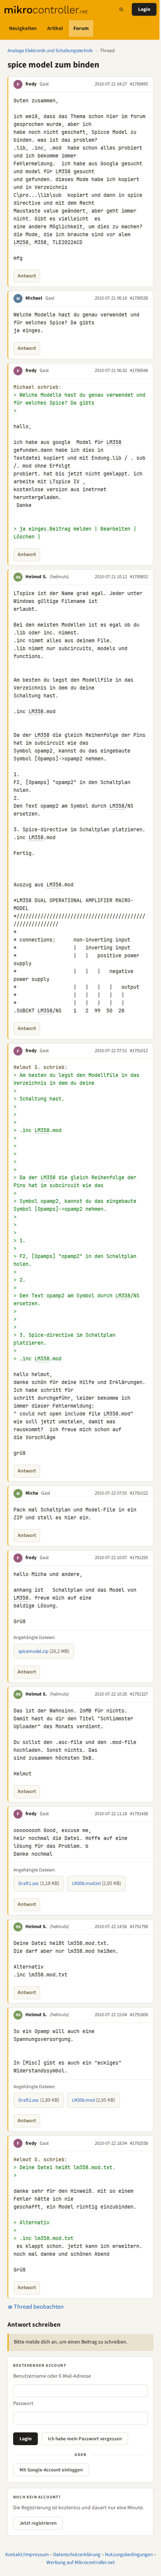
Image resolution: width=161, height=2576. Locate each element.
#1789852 (139, 577)
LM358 (63, 171)
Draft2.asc (29, 2100)
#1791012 (139, 1051)
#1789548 (139, 370)
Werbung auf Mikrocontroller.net (81, 2562)
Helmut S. (36, 577)
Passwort (23, 2404)
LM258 (21, 242)
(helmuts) (59, 577)
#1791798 (139, 1927)
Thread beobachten (38, 2307)
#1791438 (139, 1814)
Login (144, 9)
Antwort (27, 276)
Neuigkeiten (23, 28)
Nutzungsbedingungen (129, 2554)
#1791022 (139, 1493)
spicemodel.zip (33, 1651)
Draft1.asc (29, 1883)
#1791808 (139, 2015)
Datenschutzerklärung (77, 2554)
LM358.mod (83, 2100)
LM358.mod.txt (86, 1883)
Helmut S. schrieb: (40, 1067)
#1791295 (139, 1558)
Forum (81, 28)
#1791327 (139, 1694)
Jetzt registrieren (38, 2523)
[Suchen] (121, 9)
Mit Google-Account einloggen (51, 2470)
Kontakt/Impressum (27, 2554)
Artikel (55, 28)
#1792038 (139, 2143)
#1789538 (139, 298)
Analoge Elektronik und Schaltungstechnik (50, 51)
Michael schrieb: (37, 387)
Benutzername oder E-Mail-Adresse (52, 2376)
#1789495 (139, 84)
